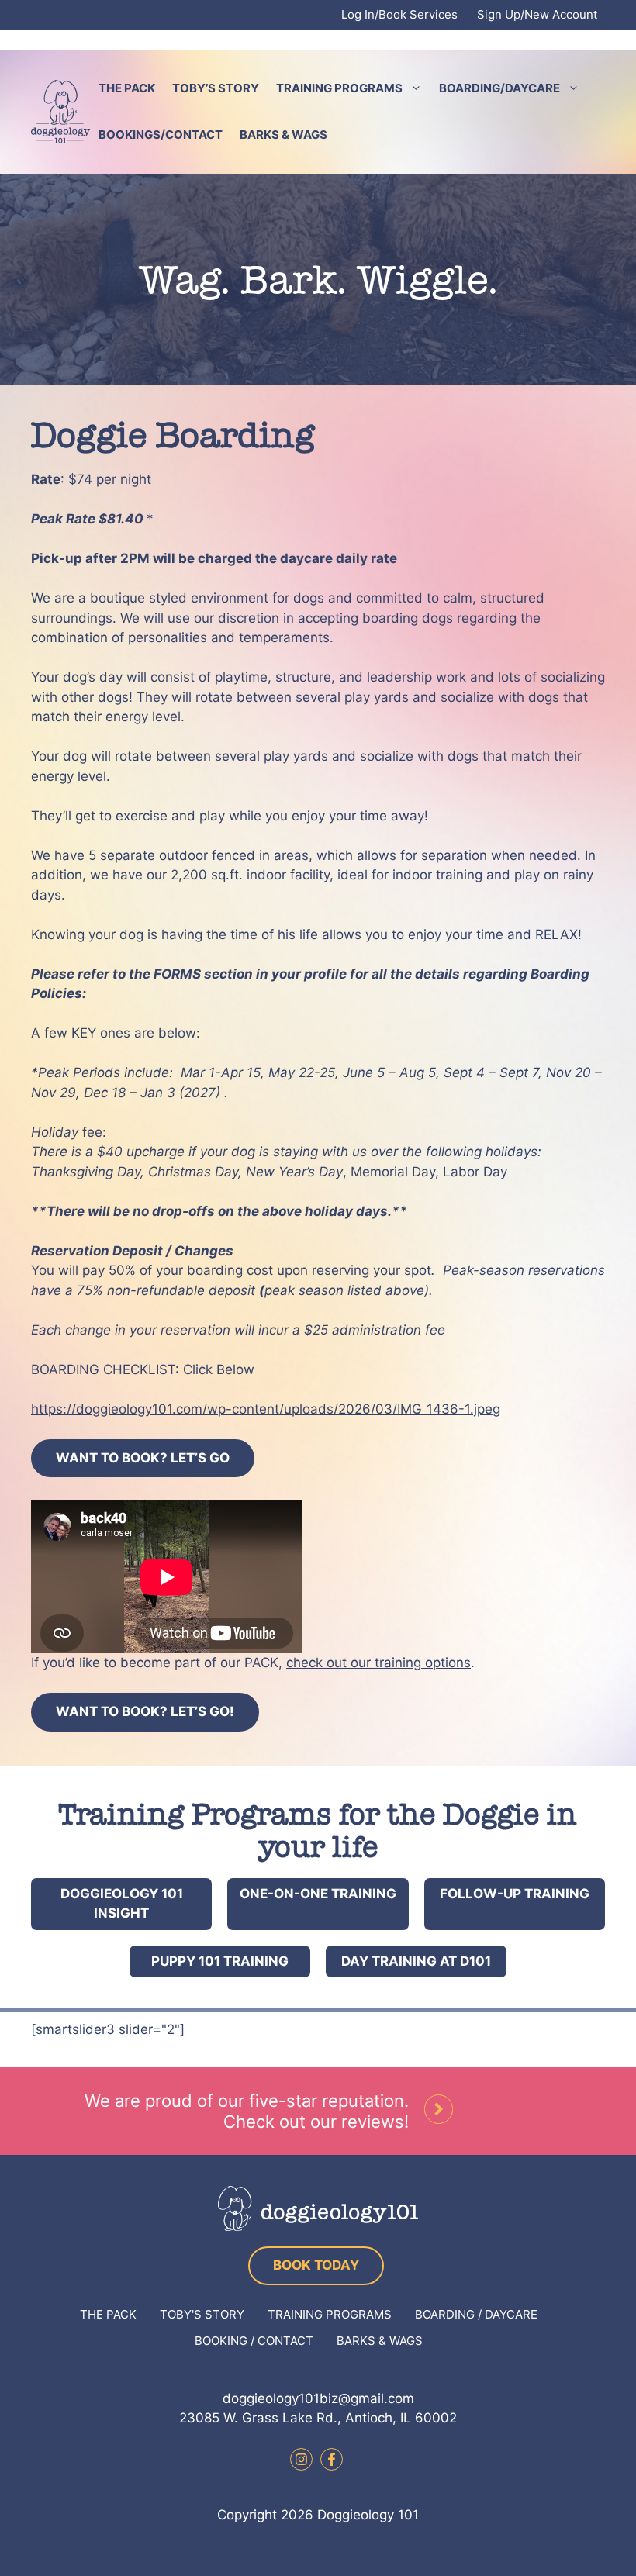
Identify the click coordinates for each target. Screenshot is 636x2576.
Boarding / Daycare (476, 2314)
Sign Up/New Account (537, 14)
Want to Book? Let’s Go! (145, 1711)
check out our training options (378, 1663)
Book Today (316, 2265)
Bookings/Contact (161, 135)
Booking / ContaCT (254, 2341)
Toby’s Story (216, 88)
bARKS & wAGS (380, 2341)
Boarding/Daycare (499, 88)
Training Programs (339, 88)
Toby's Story (202, 2314)
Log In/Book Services (399, 14)
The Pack (127, 88)
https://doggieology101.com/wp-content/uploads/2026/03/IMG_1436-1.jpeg (266, 1409)
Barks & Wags (283, 135)
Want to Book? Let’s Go (143, 1458)
